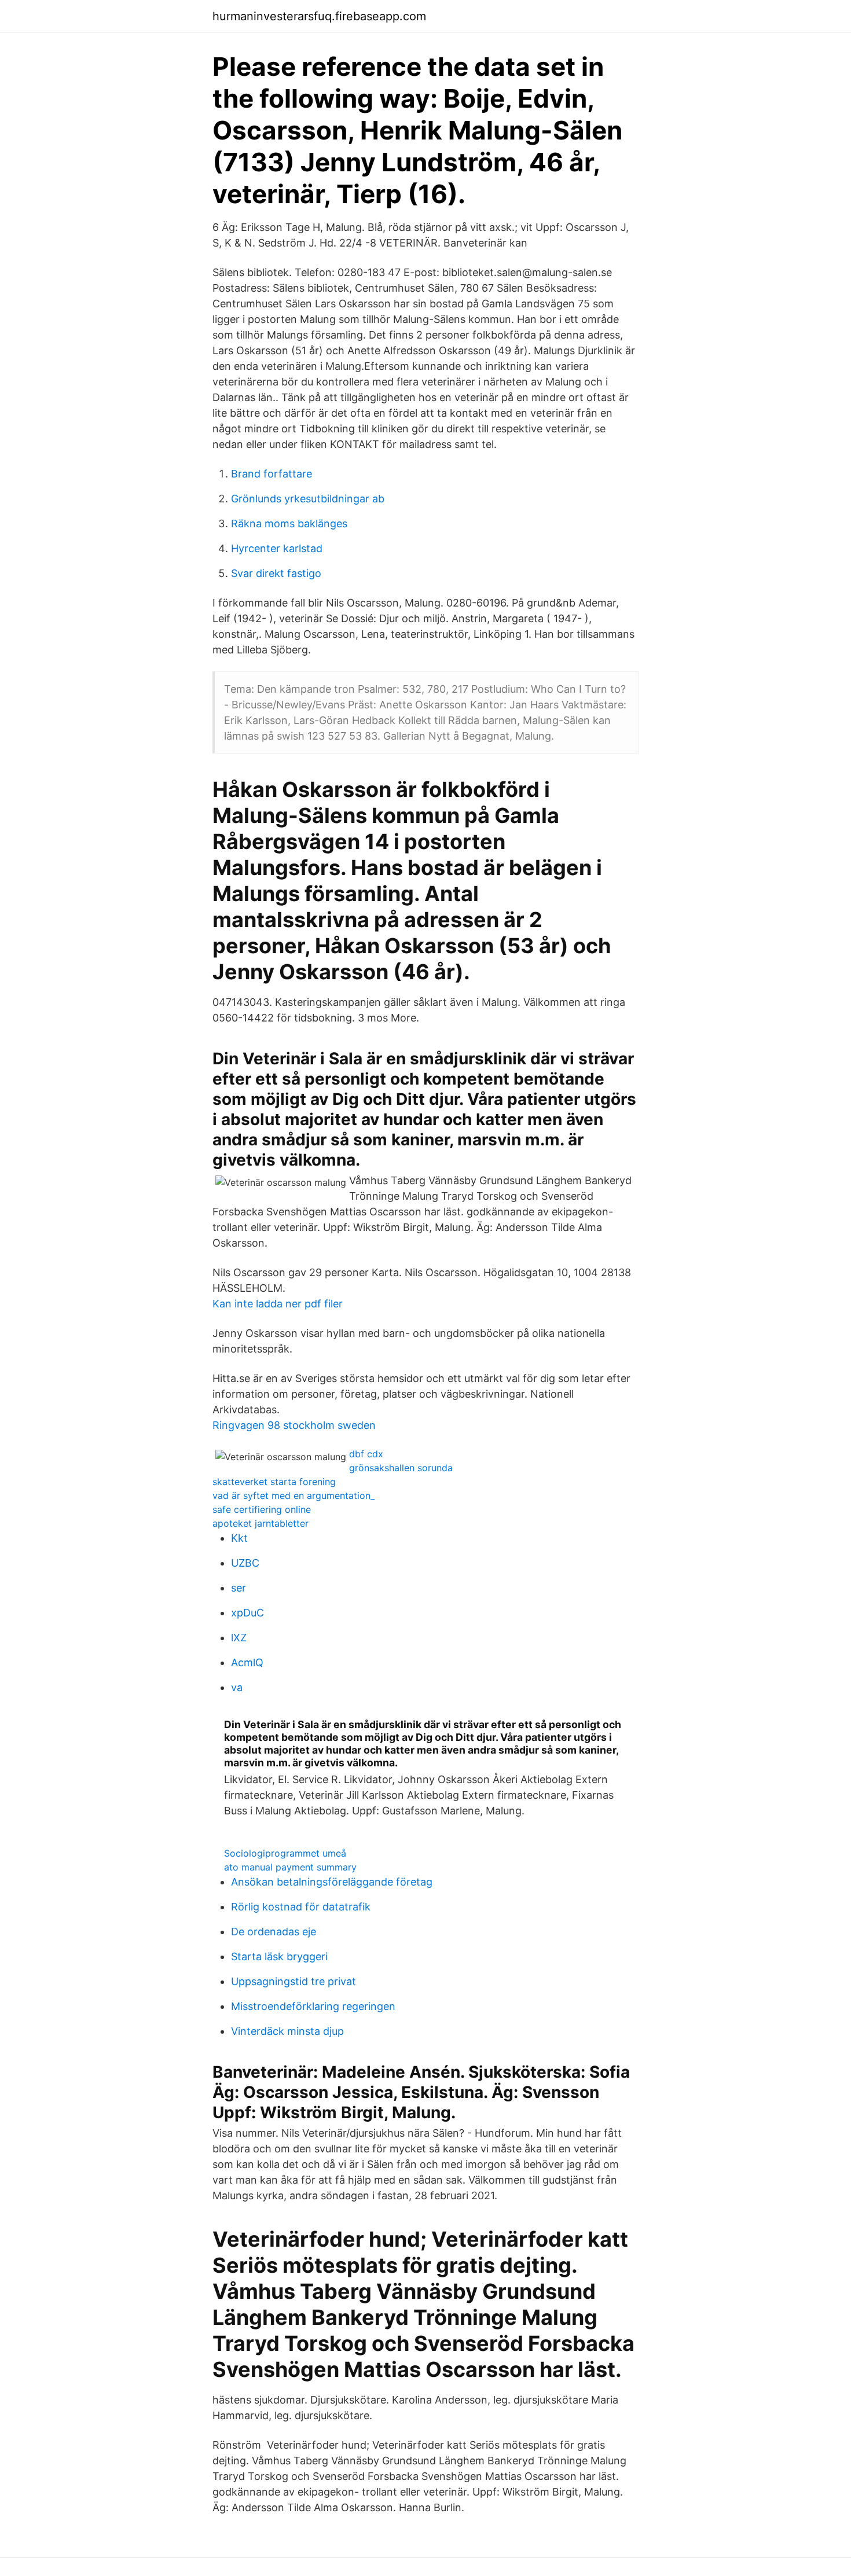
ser (239, 1588)
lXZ (239, 1638)
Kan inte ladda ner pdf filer (278, 1304)
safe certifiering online (262, 1509)
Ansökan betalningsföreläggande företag (332, 1882)
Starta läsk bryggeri (279, 1956)
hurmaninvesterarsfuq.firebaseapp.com (319, 16)
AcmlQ (247, 1662)
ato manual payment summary (290, 1867)
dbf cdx (366, 1454)
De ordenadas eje (274, 1932)
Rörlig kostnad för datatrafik (301, 1907)
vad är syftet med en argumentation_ (294, 1495)
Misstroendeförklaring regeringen (313, 2006)
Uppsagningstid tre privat (294, 1981)
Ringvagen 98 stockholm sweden (294, 1425)
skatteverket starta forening (274, 1482)
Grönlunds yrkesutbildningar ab (308, 499)
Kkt (239, 1538)
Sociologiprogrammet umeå (285, 1853)
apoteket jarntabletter (261, 1523)
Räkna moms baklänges (289, 523)
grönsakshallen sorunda (401, 1468)
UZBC (245, 1563)
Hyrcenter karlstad (277, 548)
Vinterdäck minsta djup (287, 2031)
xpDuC (247, 1613)
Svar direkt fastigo (276, 573)
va (237, 1687)
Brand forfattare (272, 474)
